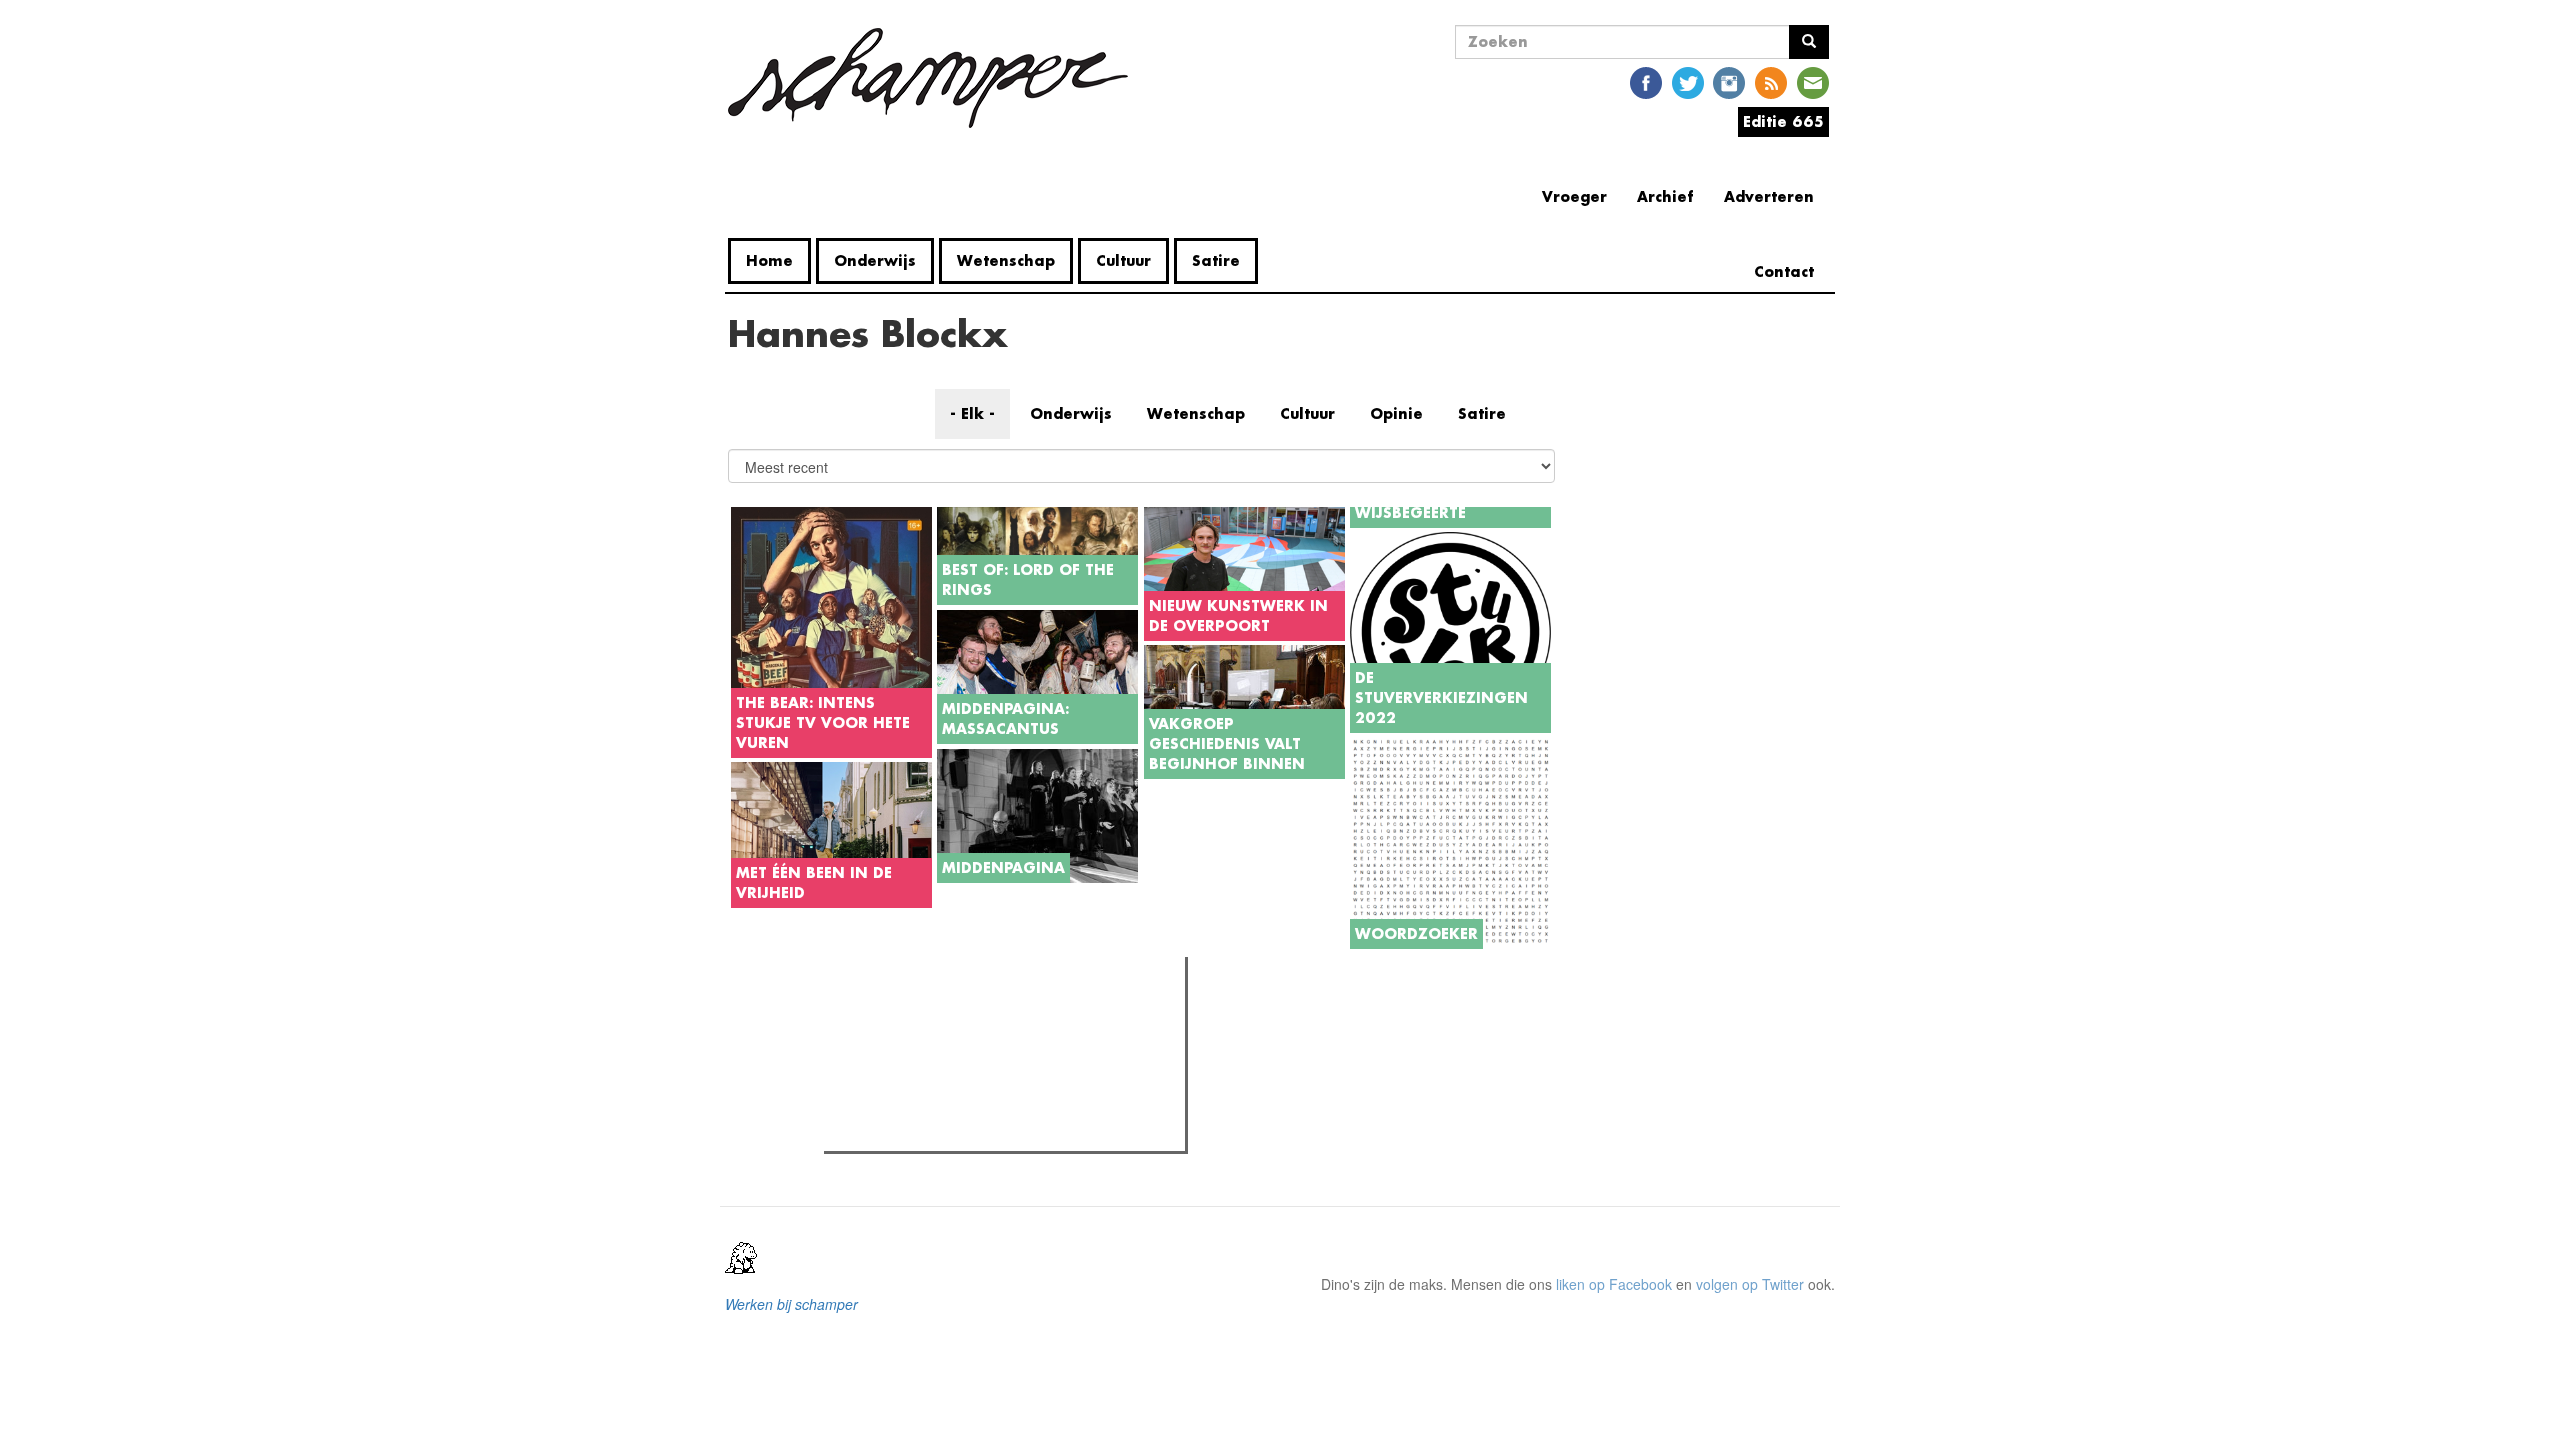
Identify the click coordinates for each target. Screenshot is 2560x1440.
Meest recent (1004, 1017)
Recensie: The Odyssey (938, 1058)
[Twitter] (1688, 81)
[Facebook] (1646, 81)
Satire (1216, 260)
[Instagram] (1729, 81)
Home (769, 260)
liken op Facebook (1614, 1284)
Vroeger (1574, 196)
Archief (1665, 196)
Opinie (1396, 413)
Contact (1784, 271)
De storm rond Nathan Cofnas (958, 1130)
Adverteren (1769, 196)
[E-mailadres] (1813, 81)
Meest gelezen (892, 1017)
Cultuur (1123, 260)
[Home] (935, 78)
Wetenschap (1006, 260)
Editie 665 (1783, 121)
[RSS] (1771, 81)
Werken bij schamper (791, 1304)
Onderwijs (875, 260)
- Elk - (972, 413)
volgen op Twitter (1750, 1284)
